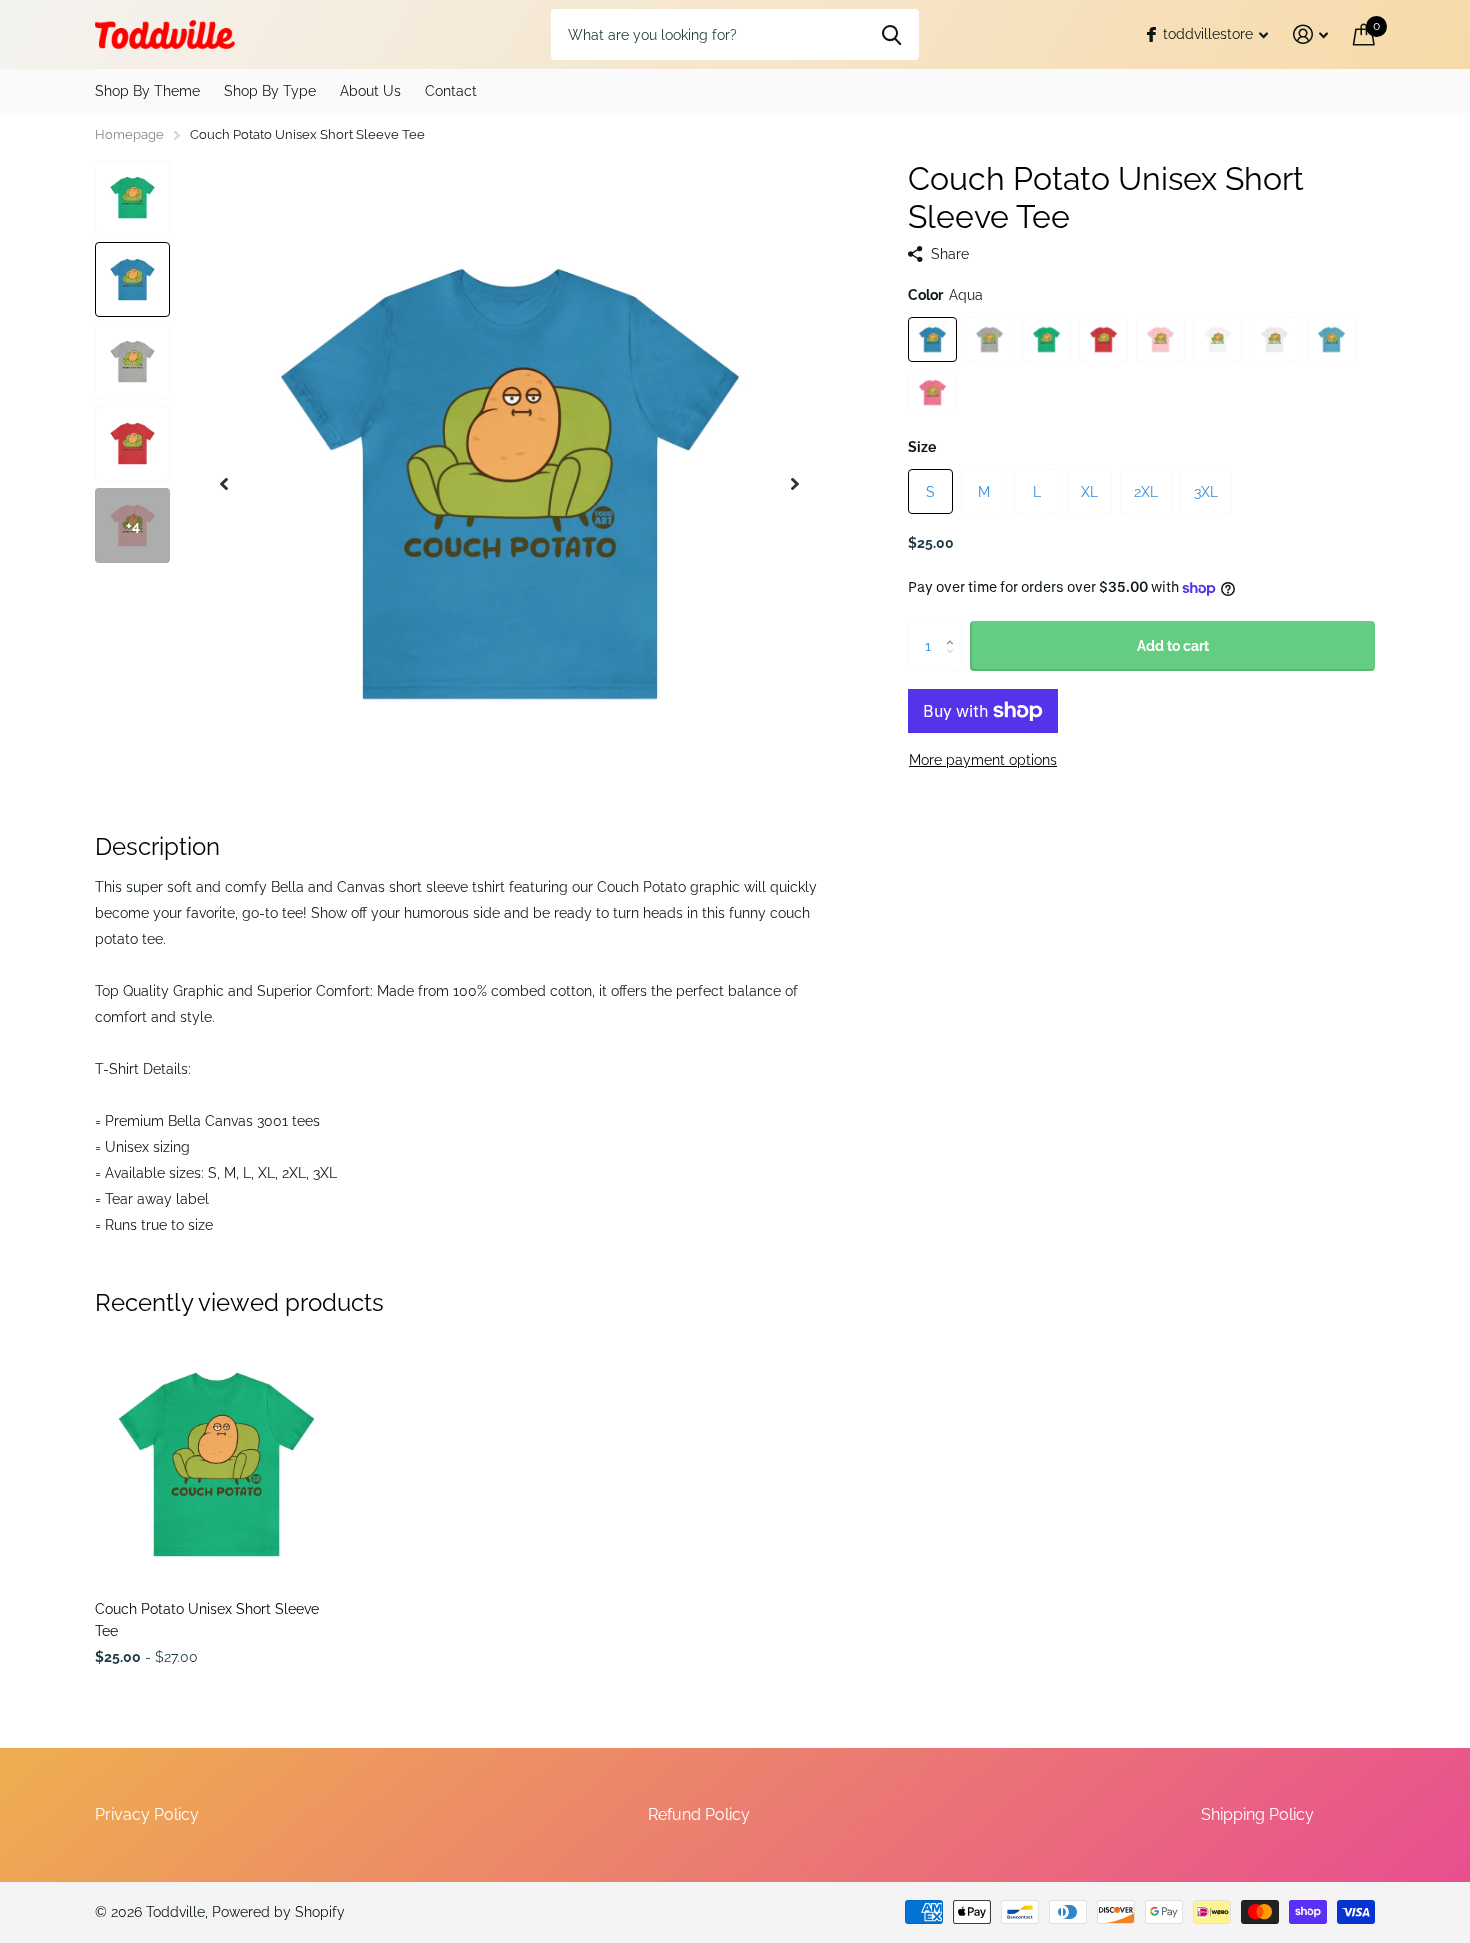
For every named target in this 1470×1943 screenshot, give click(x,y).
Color (945, 295)
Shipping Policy (1257, 1814)
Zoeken (891, 34)
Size (922, 447)
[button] (224, 483)
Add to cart (1173, 646)
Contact (451, 91)
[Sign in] (1311, 34)
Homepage (129, 134)
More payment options (983, 760)
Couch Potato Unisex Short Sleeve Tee (207, 1619)
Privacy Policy (147, 1814)
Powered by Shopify (278, 1912)
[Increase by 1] (954, 628)
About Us (370, 91)
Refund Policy (699, 1814)
